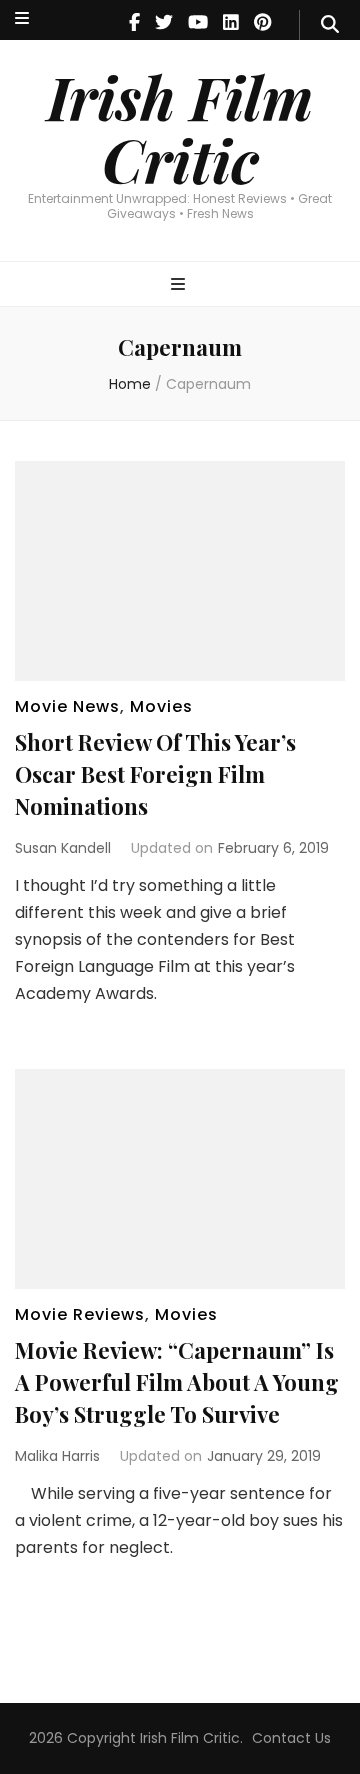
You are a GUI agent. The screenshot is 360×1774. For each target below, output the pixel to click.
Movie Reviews (80, 1314)
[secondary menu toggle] (22, 19)
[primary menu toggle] (180, 285)
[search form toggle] (330, 25)
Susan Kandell (63, 848)
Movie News (67, 706)
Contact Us (291, 1738)
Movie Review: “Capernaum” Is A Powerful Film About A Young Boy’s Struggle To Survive (177, 1382)
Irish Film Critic (180, 127)
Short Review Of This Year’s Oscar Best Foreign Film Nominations (155, 774)
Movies (161, 706)
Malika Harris (57, 1456)
